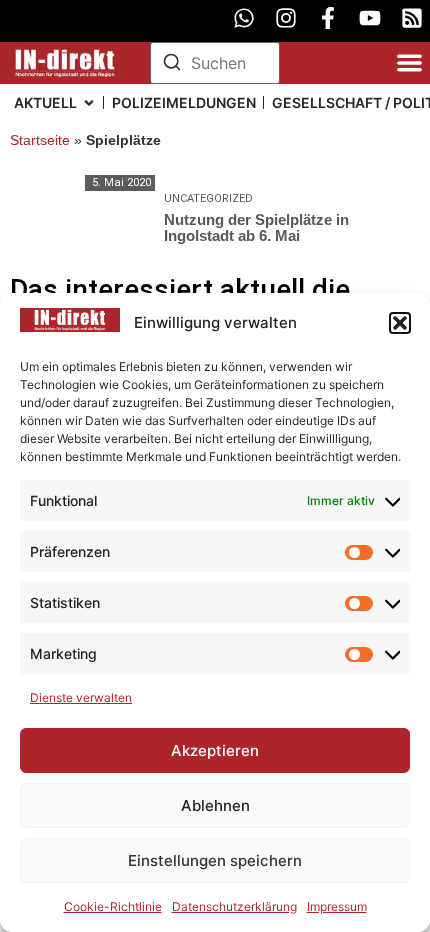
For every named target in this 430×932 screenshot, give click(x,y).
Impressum (337, 906)
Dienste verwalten (81, 697)
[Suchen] (172, 65)
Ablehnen (215, 805)
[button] (400, 323)
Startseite (40, 140)
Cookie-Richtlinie (113, 906)
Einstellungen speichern (215, 860)
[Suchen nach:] (215, 63)
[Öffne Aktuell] (89, 102)
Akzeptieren (215, 750)
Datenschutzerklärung (234, 906)
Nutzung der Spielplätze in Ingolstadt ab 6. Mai (256, 228)
